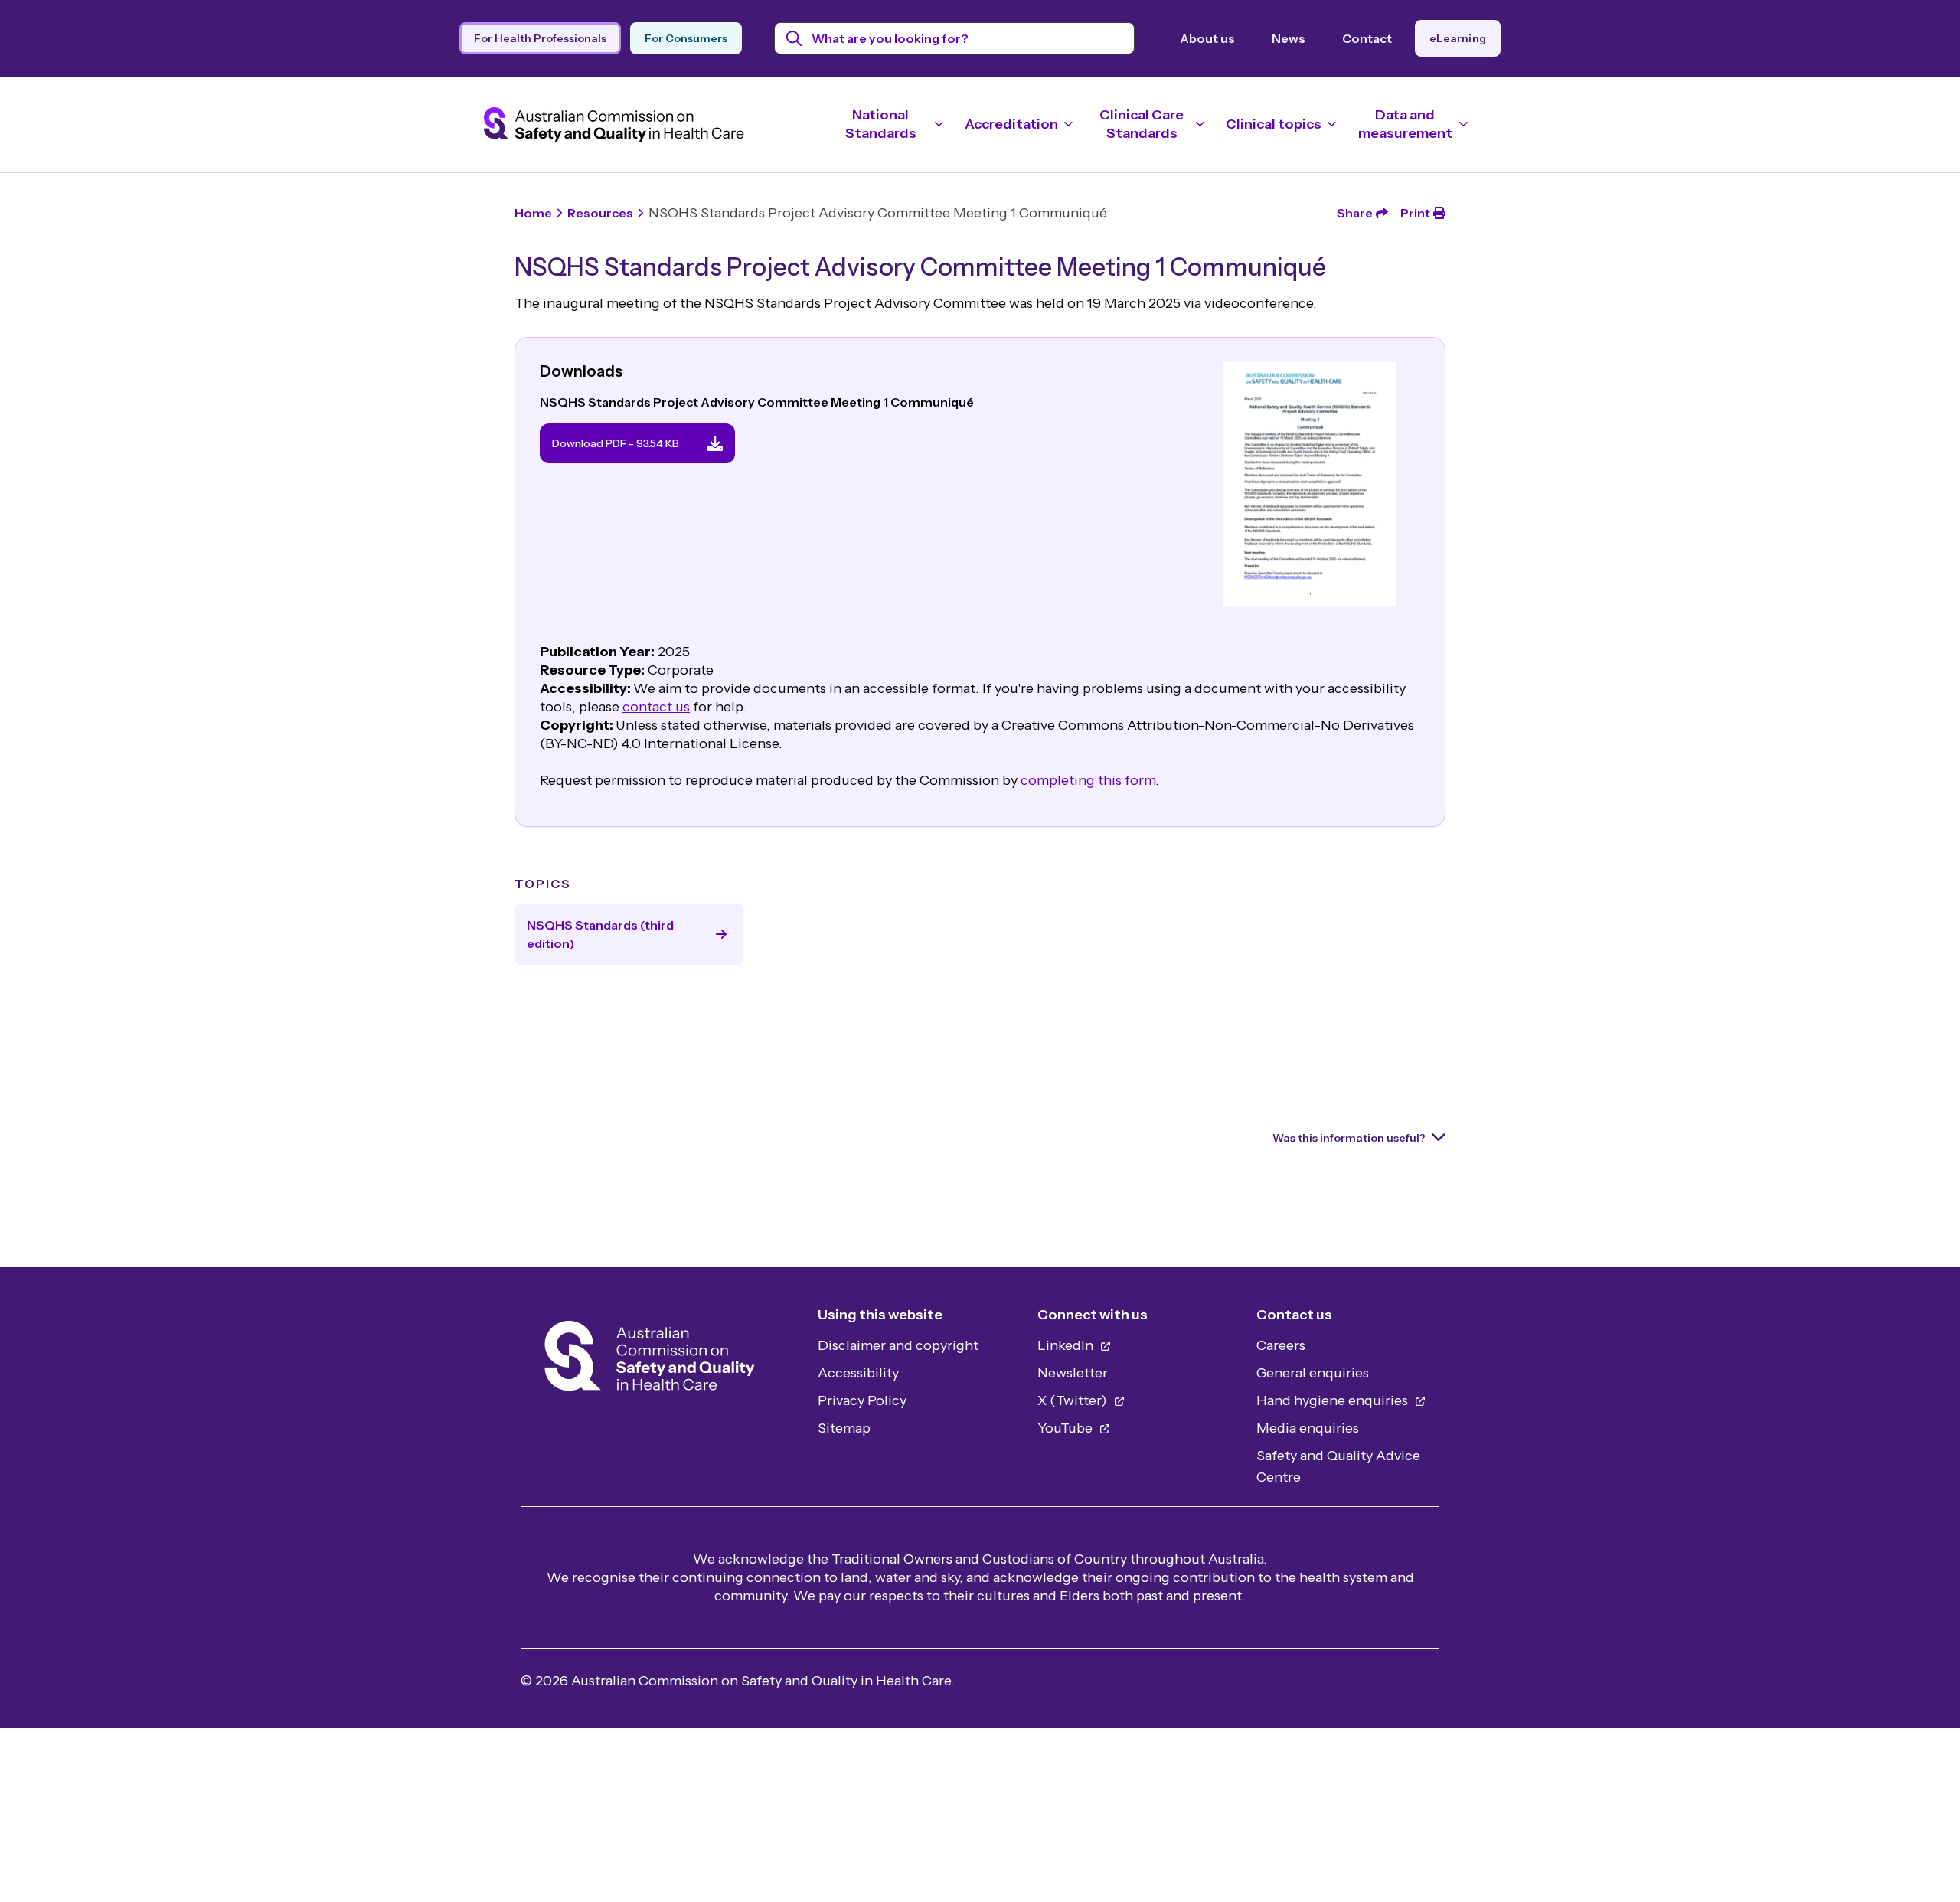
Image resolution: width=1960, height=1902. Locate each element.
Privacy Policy (862, 1400)
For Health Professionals (540, 38)
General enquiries (1313, 1373)
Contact (1367, 38)
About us (1207, 38)
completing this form (1088, 780)
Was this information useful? (1349, 1138)
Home (533, 213)
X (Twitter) (1074, 1400)
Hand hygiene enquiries (1334, 1400)
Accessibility (858, 1373)
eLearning (1458, 38)
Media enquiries (1308, 1428)
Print (1415, 213)
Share (1355, 213)
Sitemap (844, 1428)
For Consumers (686, 38)
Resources (600, 213)
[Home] (650, 1360)
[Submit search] (794, 38)
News (1289, 38)
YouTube (1067, 1428)
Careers (1281, 1345)
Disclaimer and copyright (898, 1345)
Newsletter (1073, 1373)
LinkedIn (1067, 1345)
